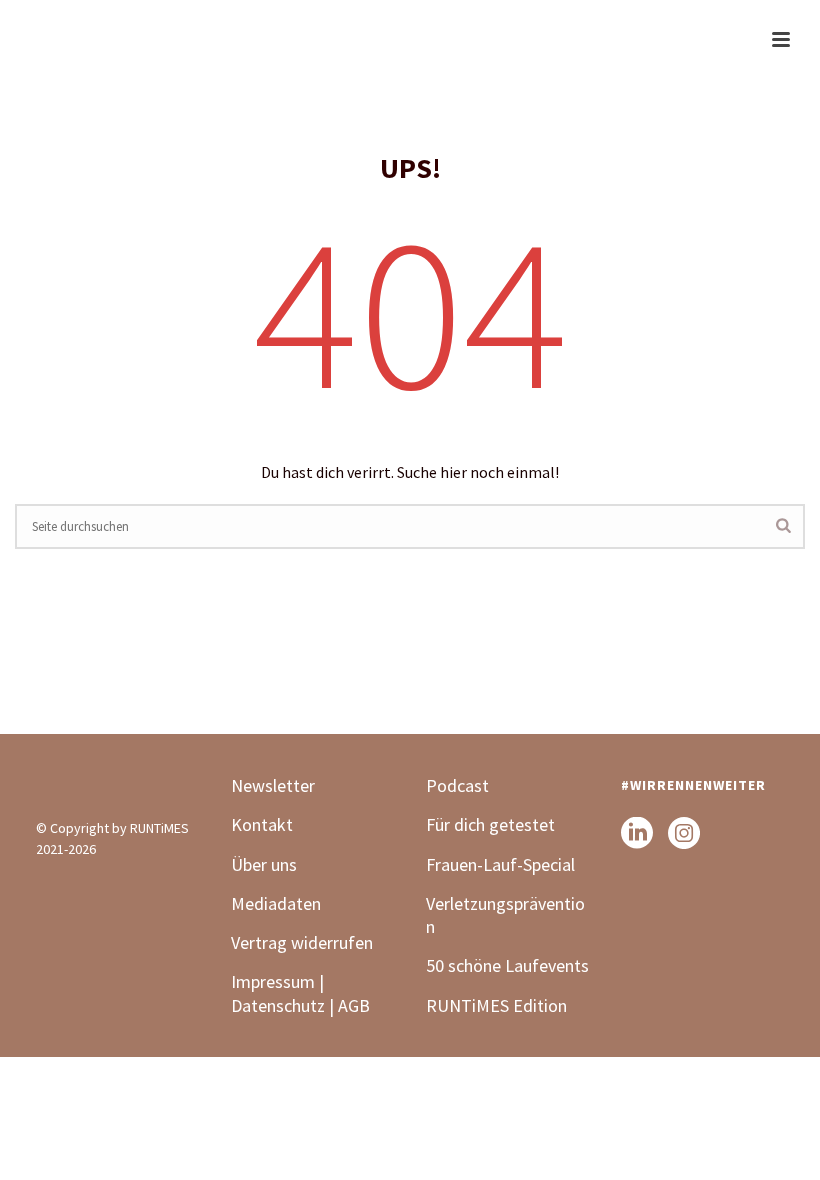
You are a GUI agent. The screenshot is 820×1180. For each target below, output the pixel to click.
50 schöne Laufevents (507, 965)
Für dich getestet (490, 824)
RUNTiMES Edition (496, 1005)
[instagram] (684, 834)
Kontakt (262, 824)
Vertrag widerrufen (302, 942)
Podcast (457, 785)
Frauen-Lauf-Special (502, 864)
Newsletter (273, 785)
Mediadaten (276, 903)
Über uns (264, 864)
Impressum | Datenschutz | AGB (300, 993)
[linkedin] (637, 834)
